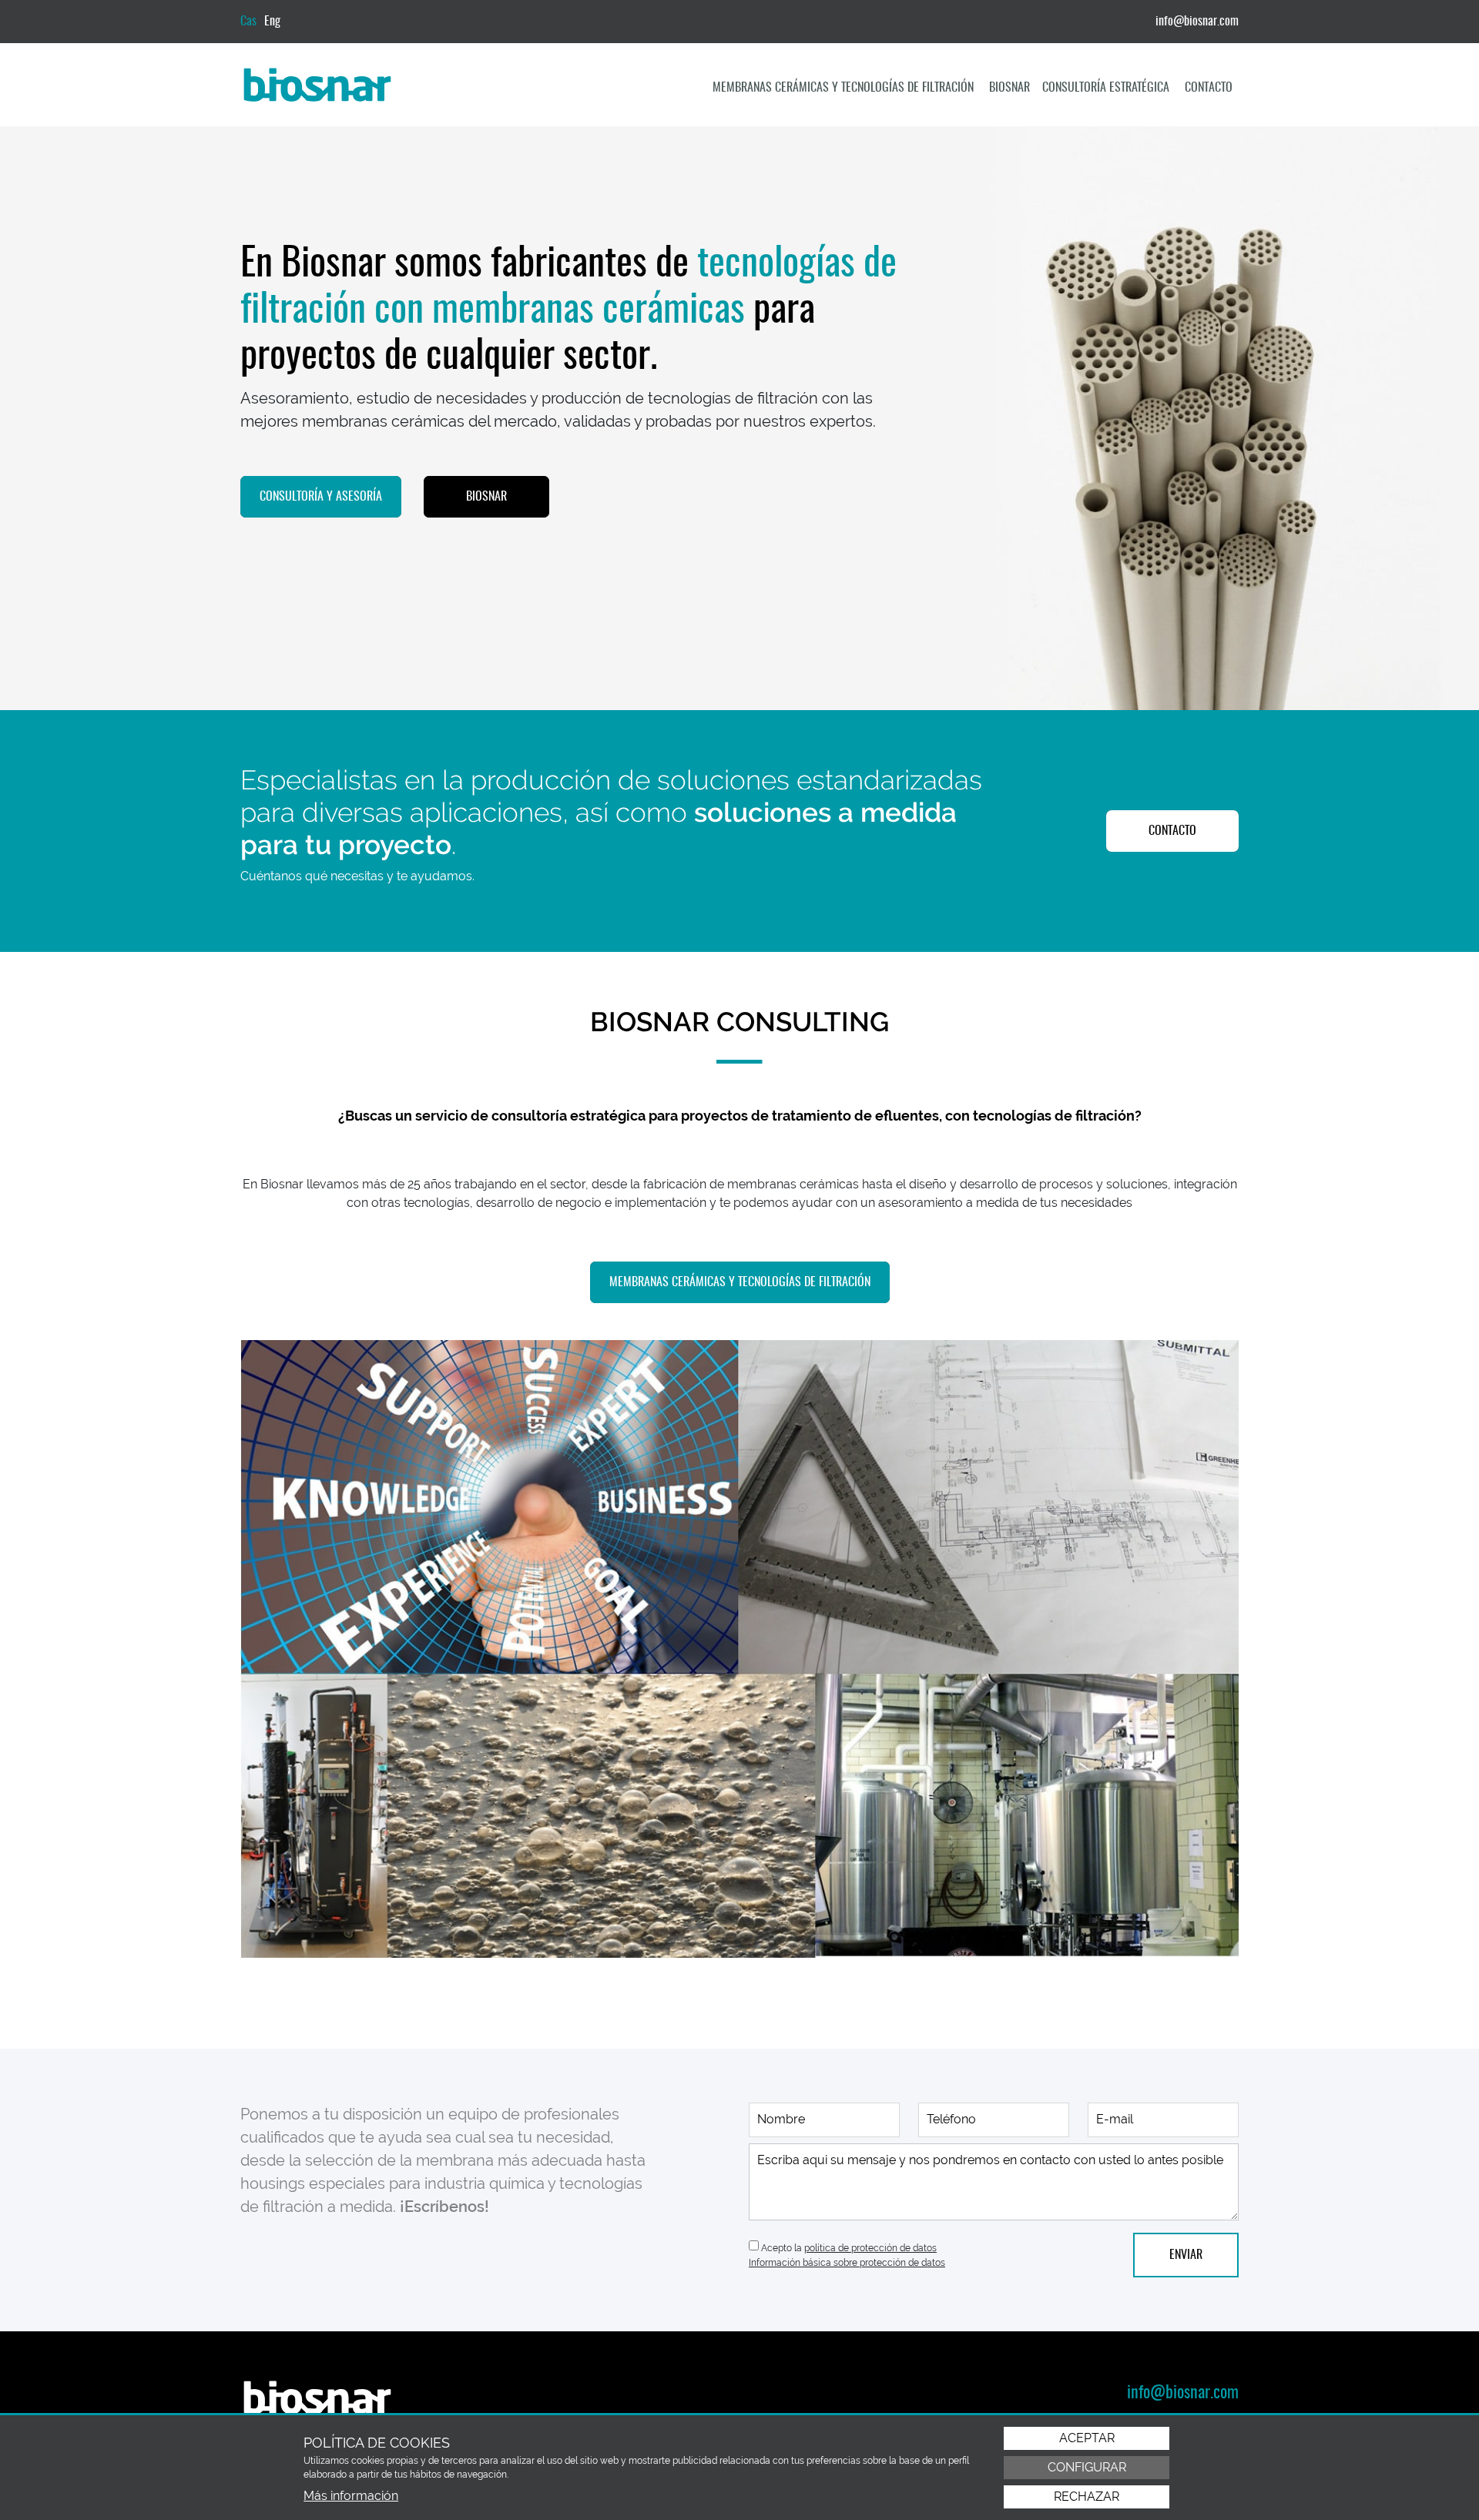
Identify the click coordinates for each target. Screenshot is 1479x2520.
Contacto (1209, 88)
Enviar (1186, 2255)
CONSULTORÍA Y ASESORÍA (321, 497)
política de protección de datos (870, 2248)
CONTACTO (1172, 831)
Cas (248, 22)
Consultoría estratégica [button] (1107, 88)
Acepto (776, 2248)
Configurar (1087, 2468)
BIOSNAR (486, 497)
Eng (272, 22)
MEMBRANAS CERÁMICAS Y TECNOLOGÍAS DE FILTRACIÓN (740, 1282)
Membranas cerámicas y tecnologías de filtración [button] (845, 88)
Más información (351, 2496)
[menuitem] (845, 88)
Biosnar (1009, 88)
